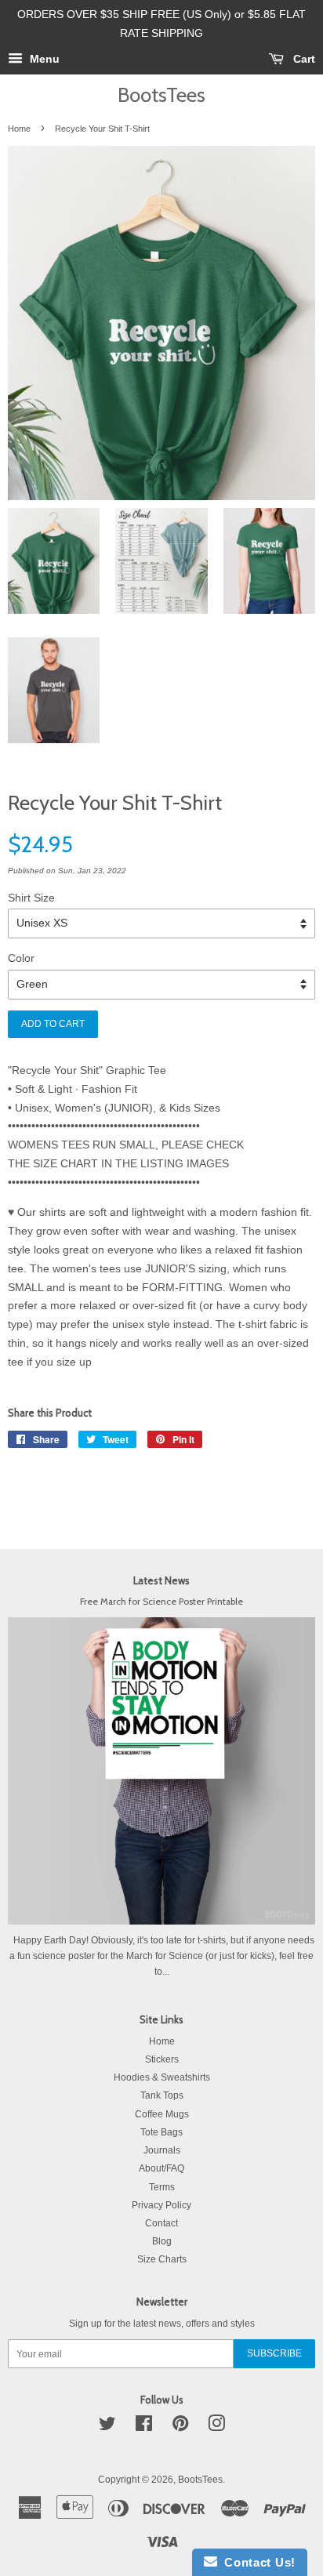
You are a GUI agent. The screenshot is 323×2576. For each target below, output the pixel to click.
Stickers (162, 2059)
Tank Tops (162, 2095)
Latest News (161, 1580)
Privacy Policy (161, 2205)
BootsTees (161, 94)
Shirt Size (31, 898)
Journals (162, 2150)
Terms (162, 2187)
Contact (161, 2223)
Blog (162, 2241)
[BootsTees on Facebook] (144, 2427)
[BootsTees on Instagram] (216, 2427)
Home (19, 129)
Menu (43, 59)
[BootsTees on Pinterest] (180, 2427)
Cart (303, 59)
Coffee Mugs (162, 2114)
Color (21, 958)
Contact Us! (256, 2562)
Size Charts (162, 2259)
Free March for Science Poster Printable (161, 1602)
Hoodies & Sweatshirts (162, 2077)
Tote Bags (161, 2132)
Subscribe (274, 2353)
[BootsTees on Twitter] (107, 2427)
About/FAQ (161, 2168)
